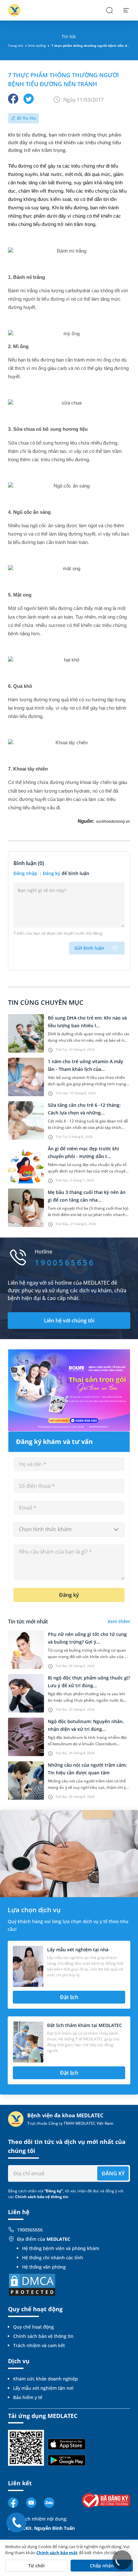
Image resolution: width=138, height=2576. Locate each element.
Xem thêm (119, 1621)
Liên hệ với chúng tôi (69, 1321)
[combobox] (69, 1530)
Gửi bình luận (89, 948)
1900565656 (30, 2230)
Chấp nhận (102, 2566)
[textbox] (69, 1530)
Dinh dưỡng (37, 46)
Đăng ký (52, 873)
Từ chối (36, 2566)
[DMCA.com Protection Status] (32, 2284)
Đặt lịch (69, 1997)
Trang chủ (16, 46)
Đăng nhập (26, 873)
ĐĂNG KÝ (113, 2173)
